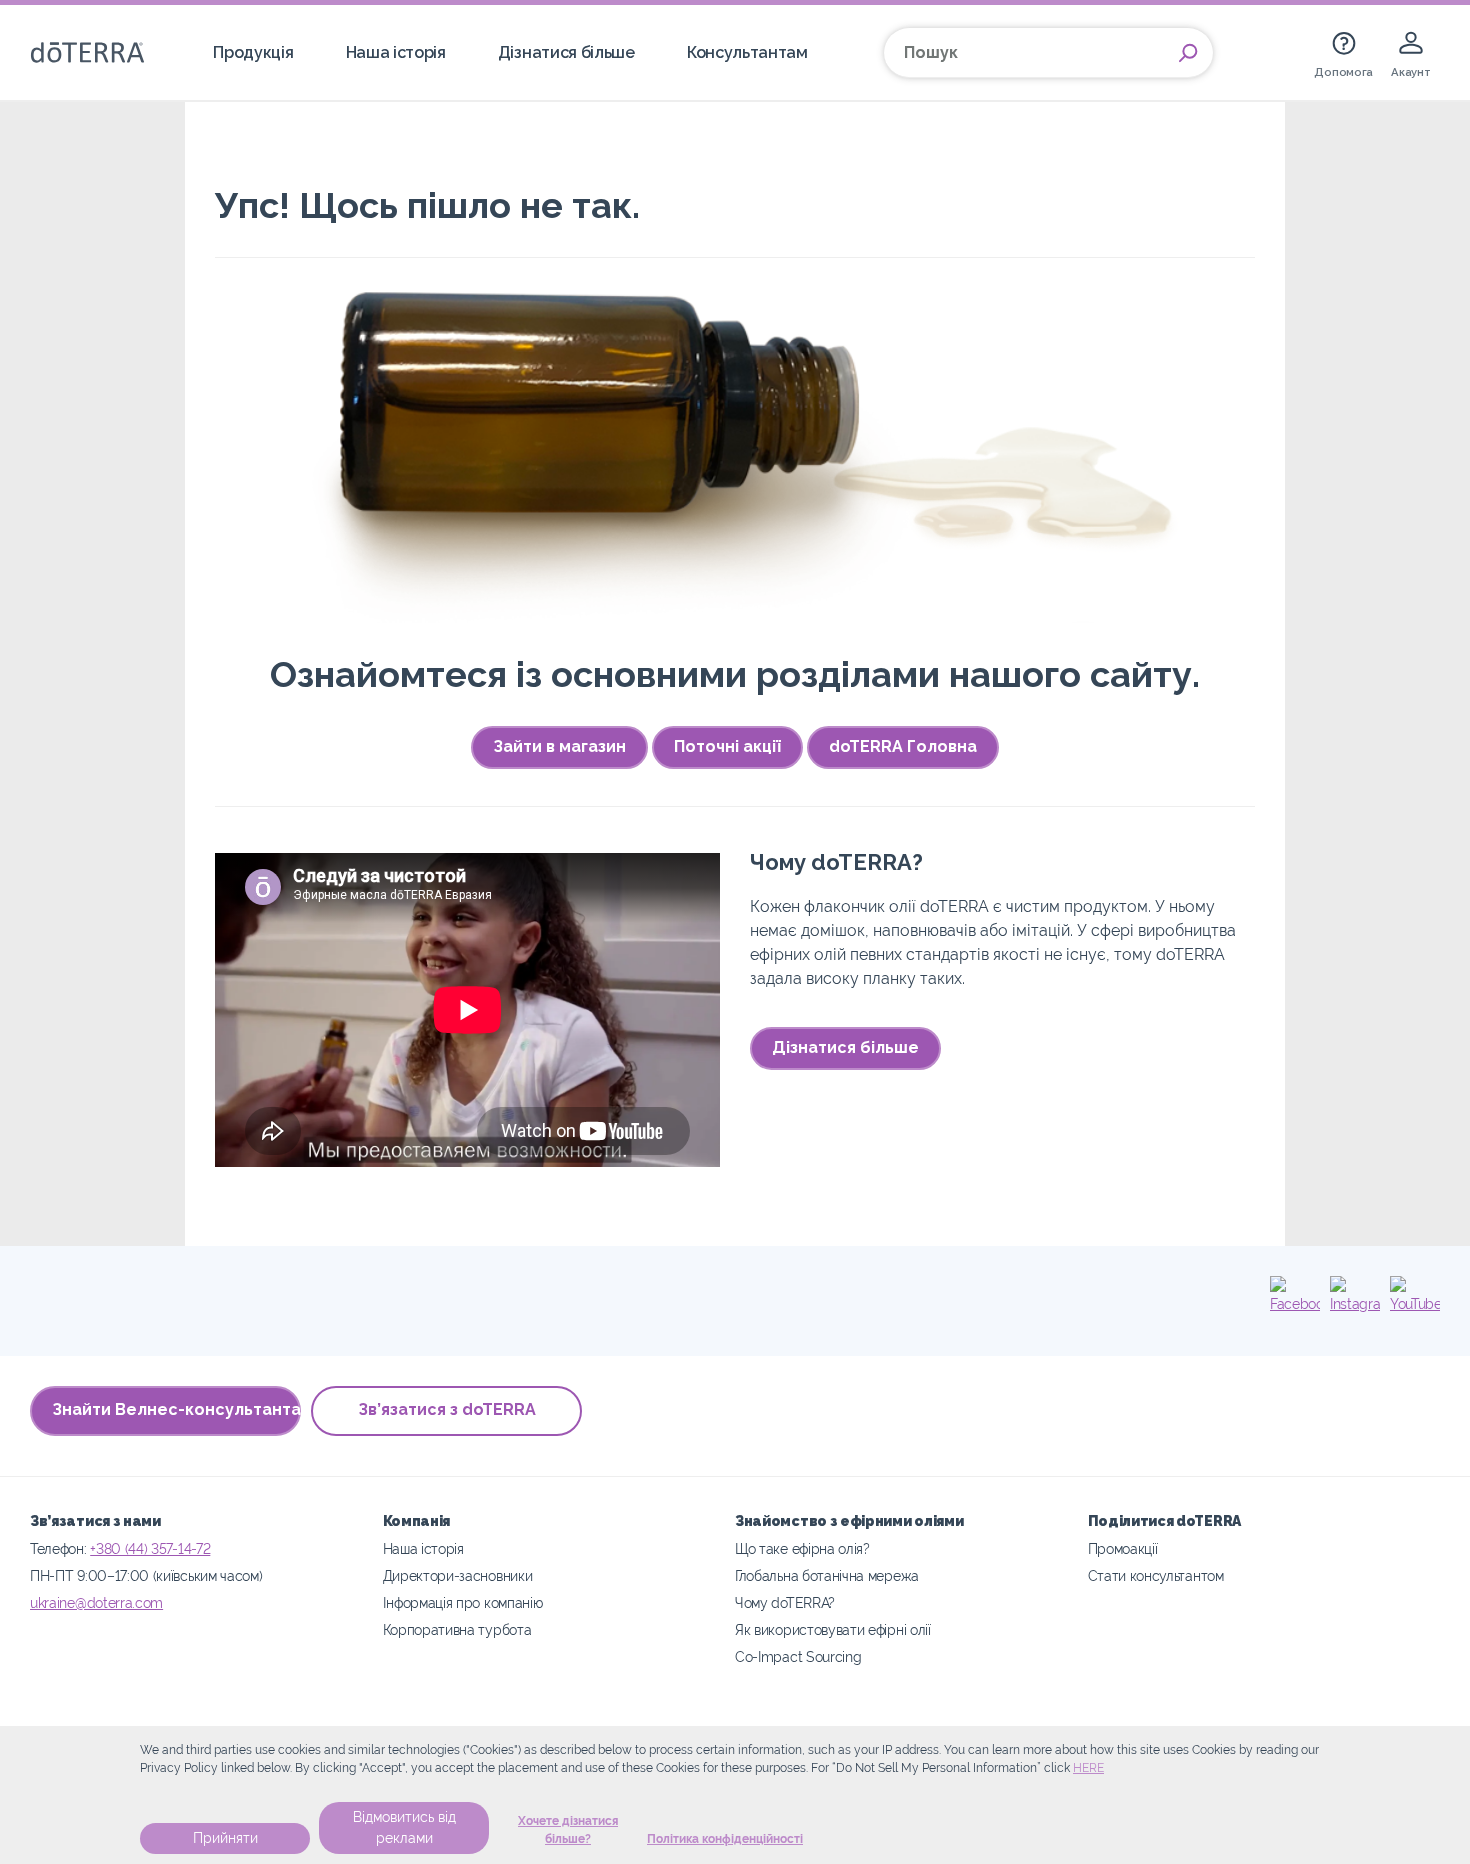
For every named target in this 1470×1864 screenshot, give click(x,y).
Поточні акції (727, 746)
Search (1188, 53)
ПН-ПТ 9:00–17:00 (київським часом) (146, 1575)
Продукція (253, 52)
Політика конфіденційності (725, 1839)
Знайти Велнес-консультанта (176, 1409)
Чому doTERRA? (785, 1602)
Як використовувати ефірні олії (833, 1629)
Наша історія (396, 52)
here (1088, 1768)
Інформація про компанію (463, 1602)
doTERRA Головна (903, 746)
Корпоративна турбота (457, 1629)
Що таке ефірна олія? (802, 1548)
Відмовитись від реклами (404, 1827)
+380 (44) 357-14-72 (150, 1548)
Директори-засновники (458, 1575)
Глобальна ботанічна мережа (827, 1575)
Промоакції (1123, 1548)
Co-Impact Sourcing (798, 1656)
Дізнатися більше (566, 52)
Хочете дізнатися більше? (568, 1830)
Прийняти (225, 1838)
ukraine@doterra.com (96, 1602)
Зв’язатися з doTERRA (447, 1409)
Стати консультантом (1156, 1575)
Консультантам (747, 52)
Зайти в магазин (559, 746)
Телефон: (60, 1548)
